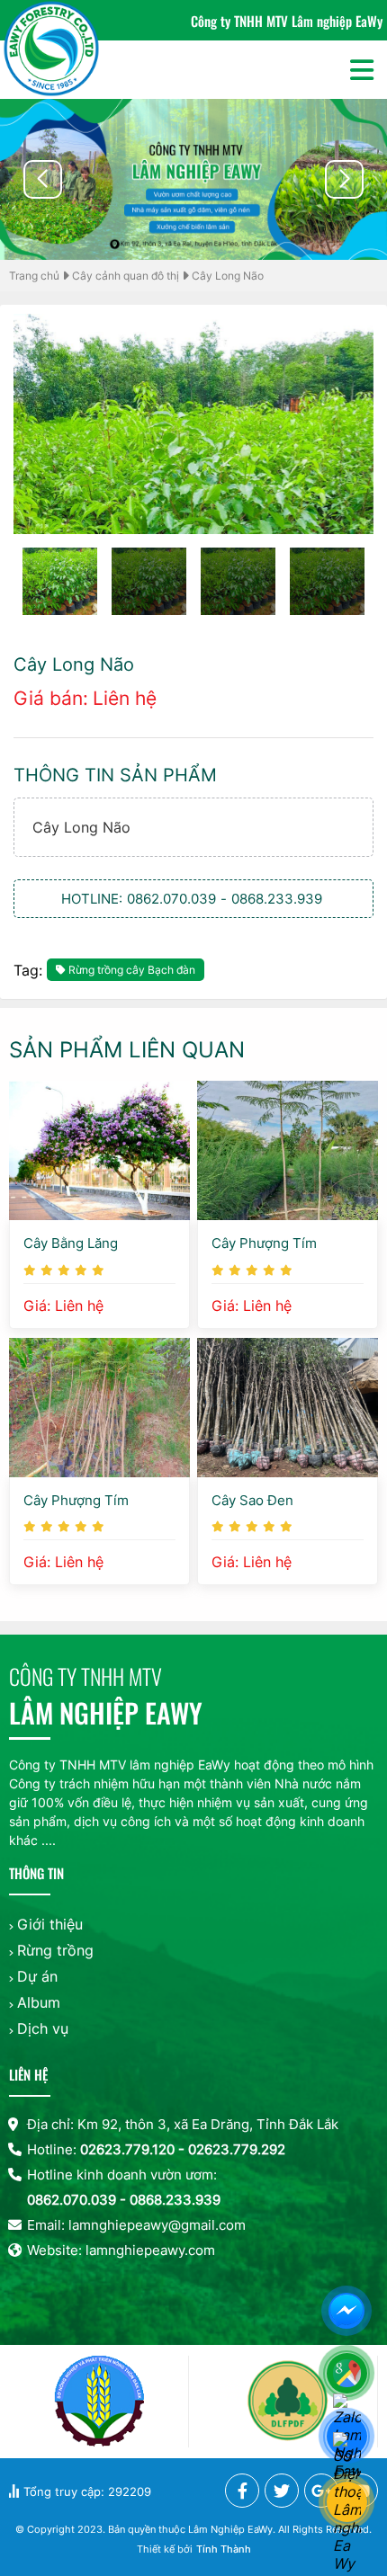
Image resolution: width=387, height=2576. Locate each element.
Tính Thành (224, 2549)
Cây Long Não (228, 276)
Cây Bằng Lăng (71, 1243)
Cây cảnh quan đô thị (126, 276)
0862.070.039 (171, 899)
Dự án (37, 1976)
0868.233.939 (277, 899)
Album (39, 2002)
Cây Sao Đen (252, 1500)
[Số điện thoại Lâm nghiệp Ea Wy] (349, 2504)
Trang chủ (34, 276)
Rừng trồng (55, 1950)
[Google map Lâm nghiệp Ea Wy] (349, 2375)
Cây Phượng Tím (264, 1243)
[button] (344, 179)
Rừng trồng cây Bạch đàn (132, 970)
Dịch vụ (43, 2028)
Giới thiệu (50, 1924)
